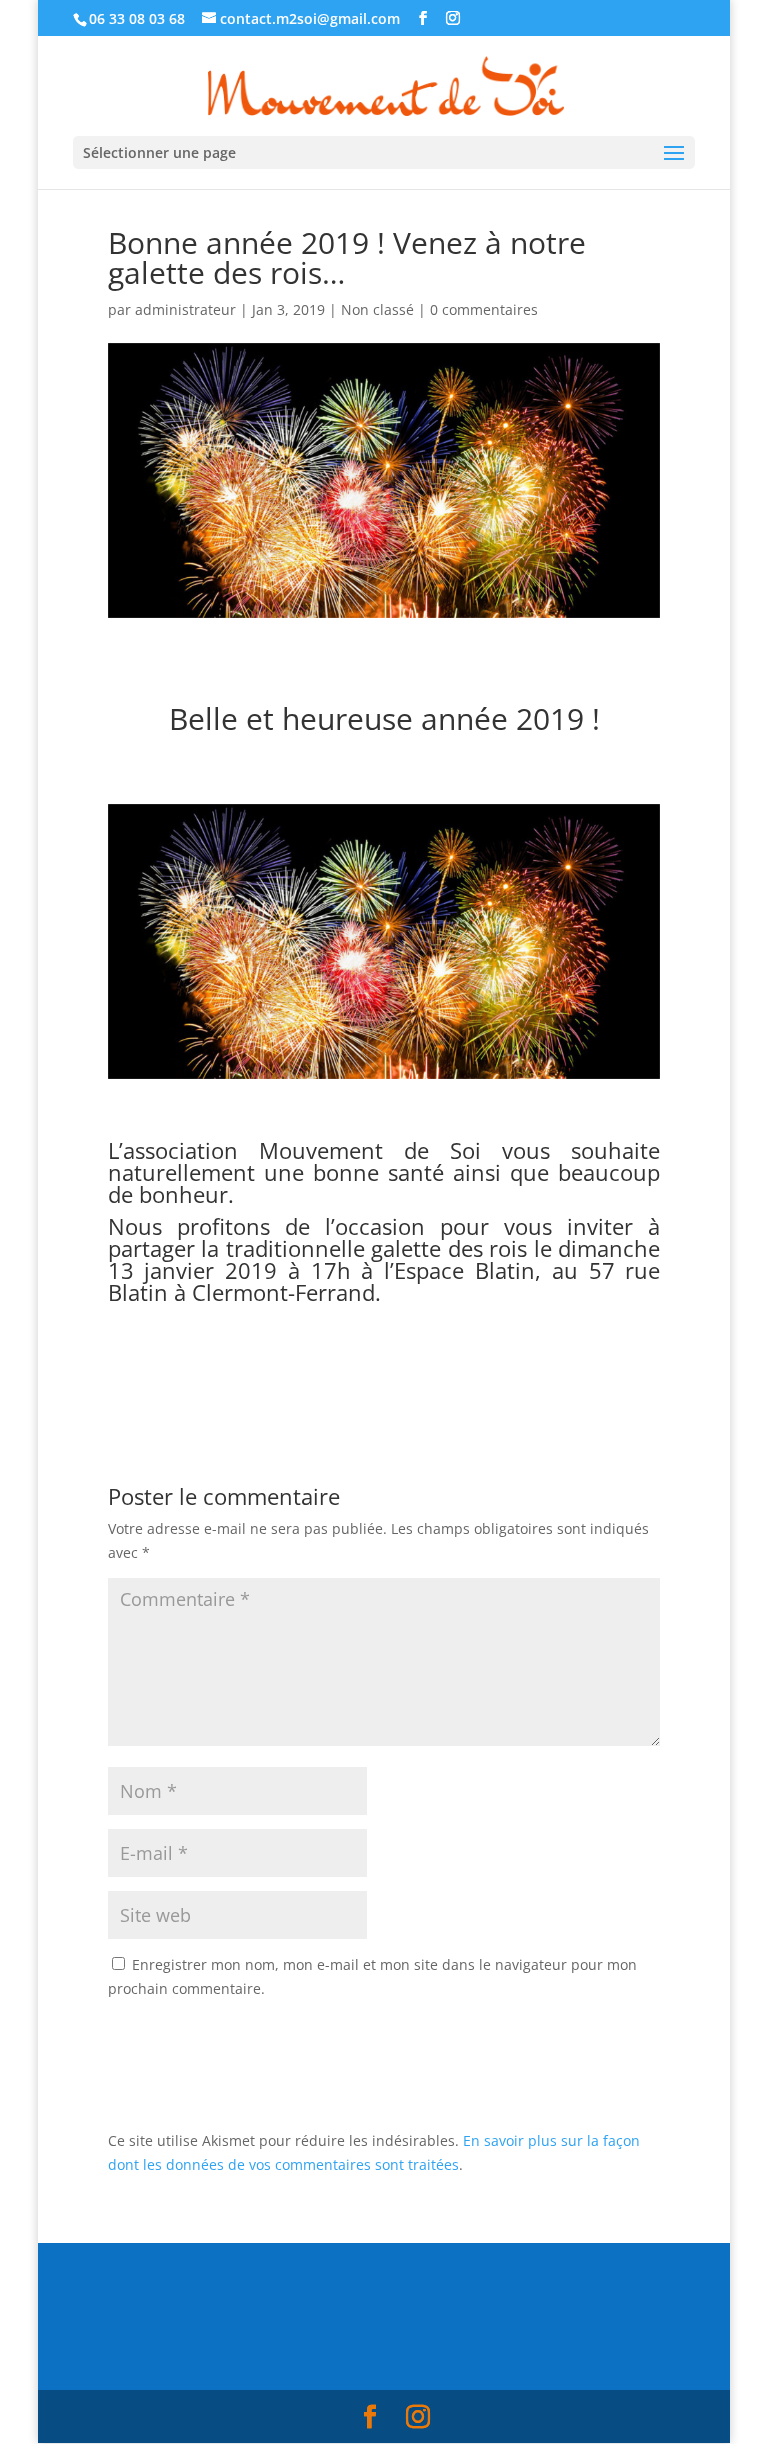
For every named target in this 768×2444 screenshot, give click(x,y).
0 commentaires (484, 309)
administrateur (185, 309)
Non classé (377, 309)
